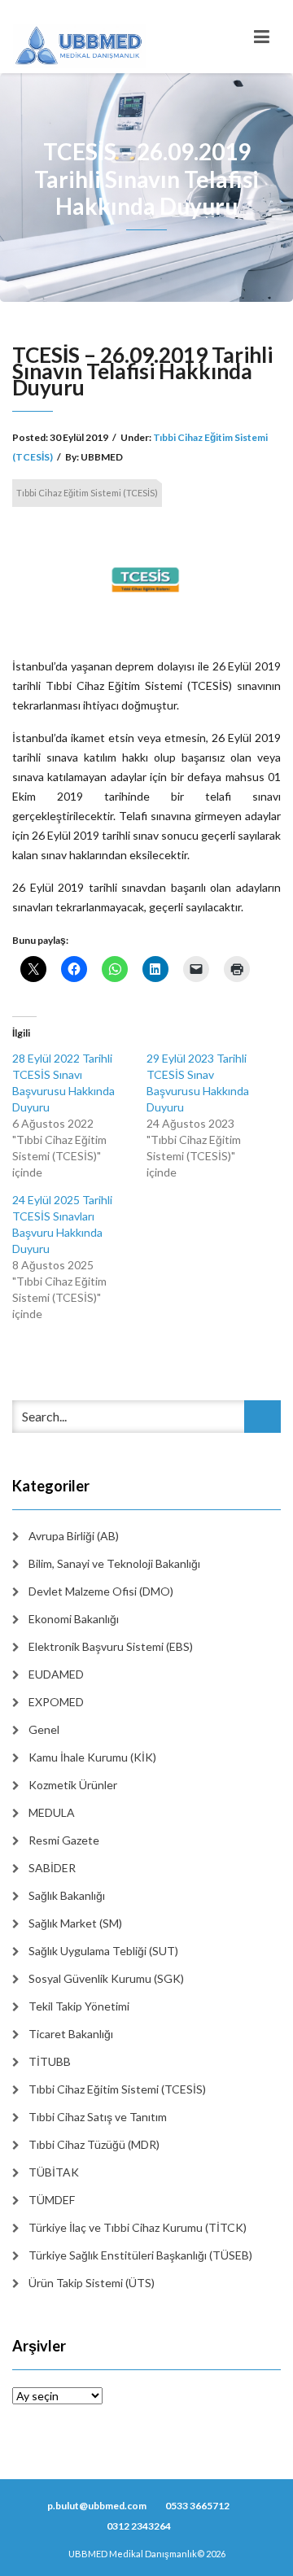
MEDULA (52, 1812)
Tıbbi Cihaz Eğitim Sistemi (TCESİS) (87, 493)
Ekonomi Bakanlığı (74, 1619)
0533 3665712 (197, 2506)
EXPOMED (56, 1702)
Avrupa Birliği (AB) (74, 1536)
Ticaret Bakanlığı (71, 2034)
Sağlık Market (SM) (75, 1923)
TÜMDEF (52, 2200)
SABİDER (52, 1868)
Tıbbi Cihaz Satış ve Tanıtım (98, 2117)
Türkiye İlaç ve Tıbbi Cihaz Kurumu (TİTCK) (138, 2227)
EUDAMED (56, 1674)
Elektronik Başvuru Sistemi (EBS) (111, 1646)
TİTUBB (50, 2061)
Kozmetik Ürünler (73, 1785)
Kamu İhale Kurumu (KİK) (92, 1757)
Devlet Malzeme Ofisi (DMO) (101, 1591)
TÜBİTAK (54, 2172)
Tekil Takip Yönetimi (79, 2006)
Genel (44, 1729)
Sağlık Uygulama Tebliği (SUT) (103, 1951)
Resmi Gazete (64, 1840)
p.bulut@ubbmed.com (97, 2506)
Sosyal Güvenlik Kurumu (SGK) (106, 1978)
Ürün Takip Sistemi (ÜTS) (92, 2283)
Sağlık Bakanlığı (67, 1895)
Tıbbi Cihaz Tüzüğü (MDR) (94, 2144)
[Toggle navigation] (262, 37)
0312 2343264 (139, 2526)
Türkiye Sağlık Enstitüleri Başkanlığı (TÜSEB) (140, 2255)
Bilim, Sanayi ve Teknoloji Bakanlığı (114, 1563)
